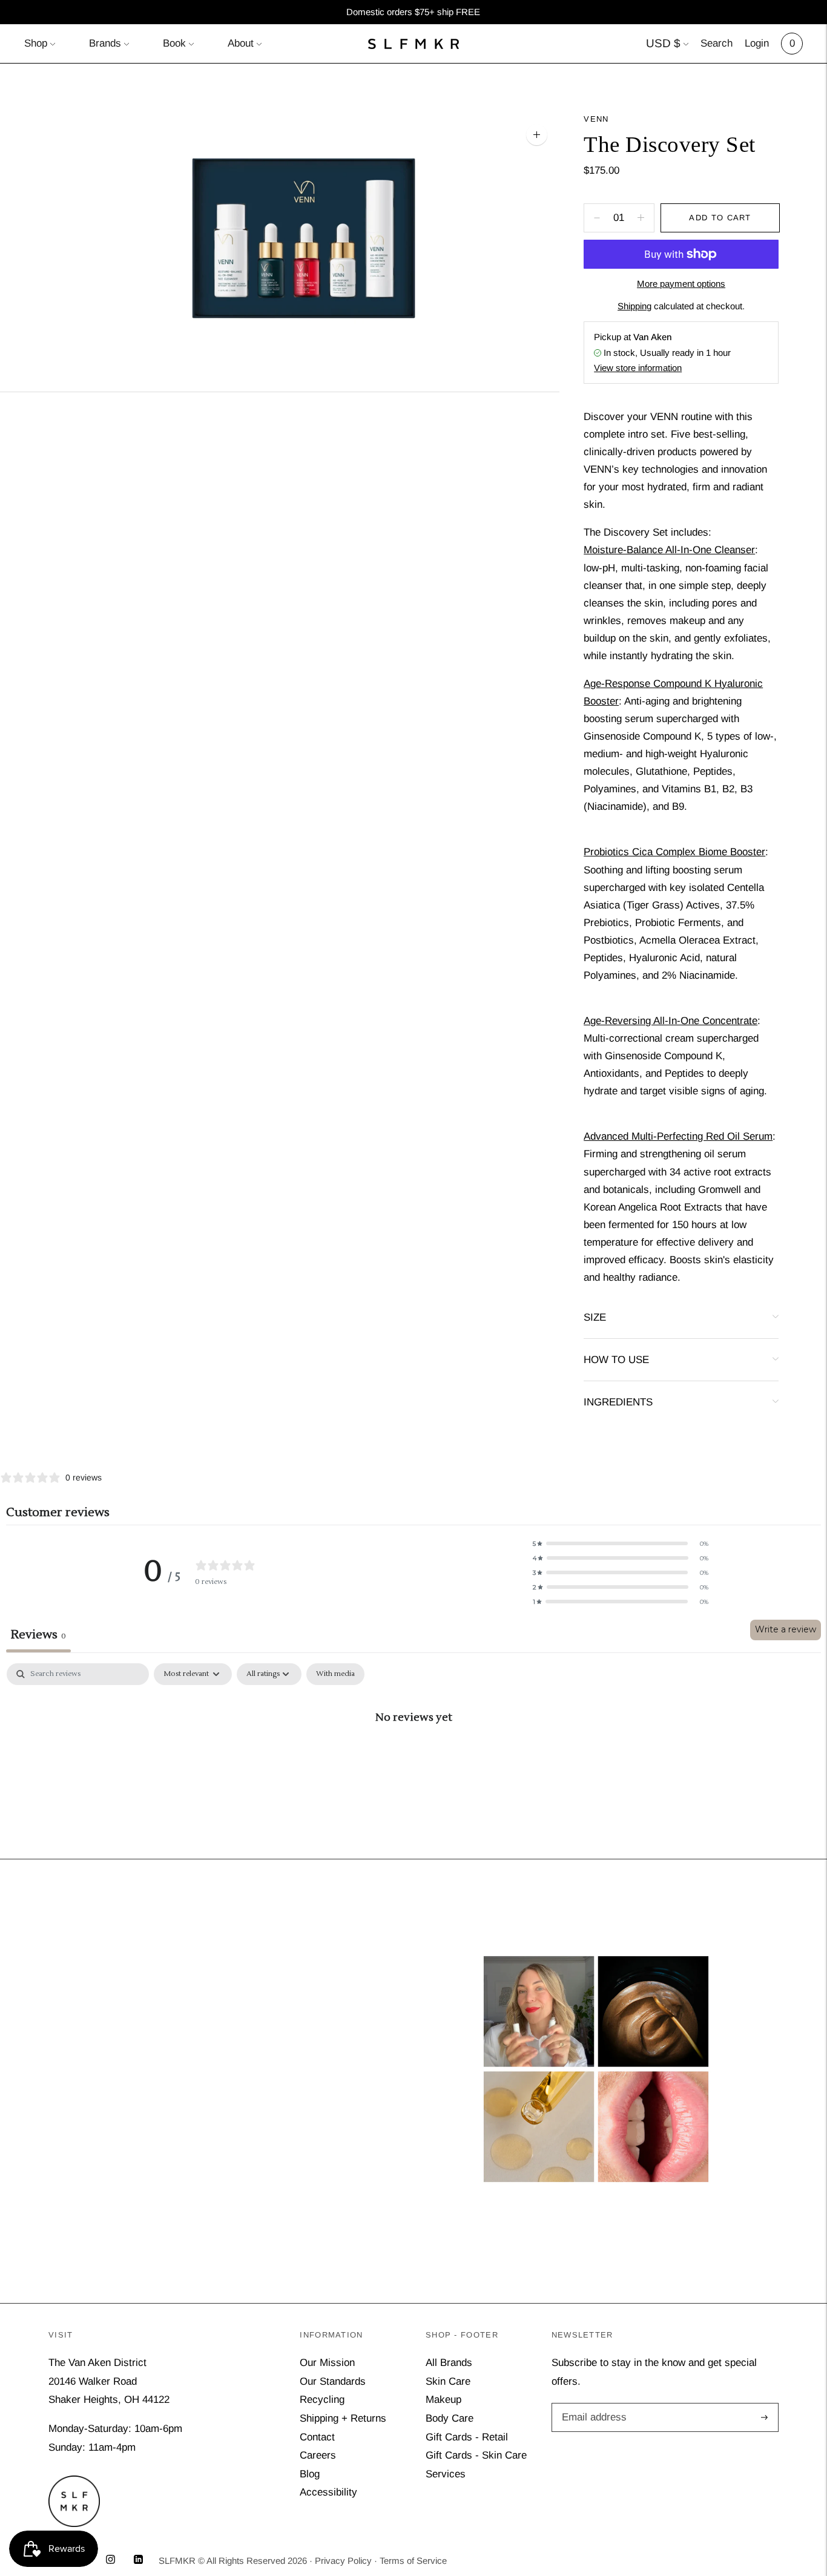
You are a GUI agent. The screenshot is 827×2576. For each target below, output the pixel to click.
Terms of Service (413, 2561)
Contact (317, 2437)
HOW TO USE (616, 1360)
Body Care (450, 2418)
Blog (310, 2474)
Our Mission (327, 2363)
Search (717, 43)
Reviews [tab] (38, 1635)
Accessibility (328, 2492)
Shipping (634, 306)
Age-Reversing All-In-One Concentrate (670, 1021)
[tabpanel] (413, 1757)
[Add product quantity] (597, 218)
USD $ (663, 43)
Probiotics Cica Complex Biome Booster (674, 852)
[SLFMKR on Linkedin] (138, 2561)
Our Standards (333, 2381)
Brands (105, 43)
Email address (592, 2404)
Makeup (443, 2400)
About (241, 43)
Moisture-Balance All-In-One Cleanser (669, 550)
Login (757, 43)
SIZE (595, 1317)
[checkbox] (335, 1674)
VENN (596, 119)
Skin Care (448, 2381)
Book (174, 43)
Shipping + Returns (343, 2418)
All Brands (449, 2363)
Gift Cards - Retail (467, 2437)
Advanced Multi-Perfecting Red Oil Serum (678, 1136)
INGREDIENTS (618, 1402)
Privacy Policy (343, 2561)
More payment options (681, 284)
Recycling (322, 2400)
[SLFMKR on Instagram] (110, 2561)
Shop (36, 43)
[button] (621, 1543)
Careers (318, 2455)
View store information (638, 368)
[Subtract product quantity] (641, 218)
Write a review (786, 1629)
